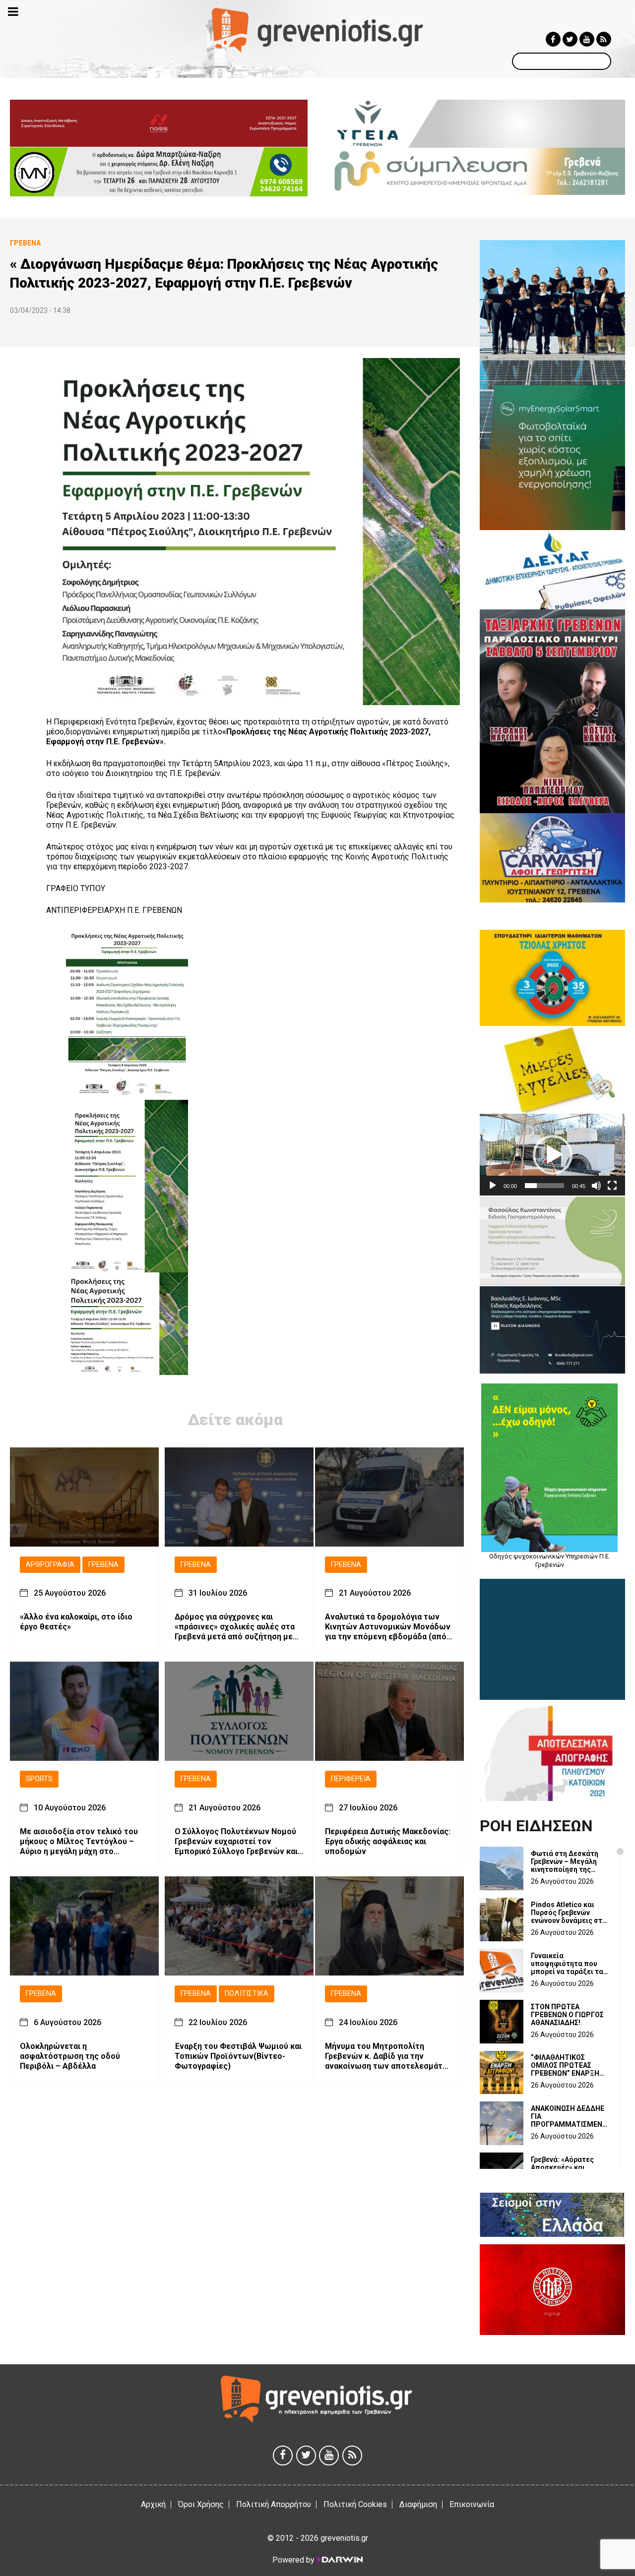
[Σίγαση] (596, 1186)
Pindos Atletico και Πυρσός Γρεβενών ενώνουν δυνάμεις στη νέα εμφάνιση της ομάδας (569, 1913)
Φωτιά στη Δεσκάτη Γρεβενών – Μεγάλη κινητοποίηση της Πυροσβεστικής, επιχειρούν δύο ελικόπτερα (565, 1861)
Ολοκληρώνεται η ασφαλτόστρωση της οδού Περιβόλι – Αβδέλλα (70, 2056)
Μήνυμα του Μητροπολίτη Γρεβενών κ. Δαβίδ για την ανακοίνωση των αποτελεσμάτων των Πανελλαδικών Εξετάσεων (389, 2056)
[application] (552, 1155)
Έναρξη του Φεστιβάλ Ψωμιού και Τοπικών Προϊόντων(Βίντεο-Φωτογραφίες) (238, 2056)
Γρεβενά (103, 1565)
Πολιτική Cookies (355, 2504)
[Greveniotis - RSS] (604, 39)
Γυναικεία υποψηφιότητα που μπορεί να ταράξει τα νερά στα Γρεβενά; (567, 1964)
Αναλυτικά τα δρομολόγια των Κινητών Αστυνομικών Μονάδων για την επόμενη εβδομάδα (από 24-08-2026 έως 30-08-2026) (388, 1627)
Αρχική (153, 2504)
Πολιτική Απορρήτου (274, 2504)
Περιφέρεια (351, 1779)
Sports (39, 1779)
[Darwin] (339, 2560)
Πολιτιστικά (247, 1994)
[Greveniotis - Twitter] (570, 39)
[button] (553, 1155)
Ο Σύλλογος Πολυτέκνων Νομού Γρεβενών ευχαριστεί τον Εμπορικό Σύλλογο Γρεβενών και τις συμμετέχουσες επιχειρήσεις (237, 1842)
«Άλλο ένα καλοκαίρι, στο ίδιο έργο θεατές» (76, 1622)
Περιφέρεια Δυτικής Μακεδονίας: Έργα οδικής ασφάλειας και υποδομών (388, 1841)
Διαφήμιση (418, 2504)
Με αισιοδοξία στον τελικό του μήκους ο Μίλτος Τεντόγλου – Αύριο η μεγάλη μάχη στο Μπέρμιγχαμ (79, 1842)
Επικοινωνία (472, 2504)
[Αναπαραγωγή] (493, 1186)
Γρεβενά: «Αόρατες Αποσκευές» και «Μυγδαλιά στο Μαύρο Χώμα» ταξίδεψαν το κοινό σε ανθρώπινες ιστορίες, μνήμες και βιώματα (569, 2167)
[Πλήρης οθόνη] (612, 1186)
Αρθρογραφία (50, 1565)
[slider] (544, 1186)
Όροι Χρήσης (201, 2504)
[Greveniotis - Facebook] (553, 39)
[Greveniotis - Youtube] (587, 39)
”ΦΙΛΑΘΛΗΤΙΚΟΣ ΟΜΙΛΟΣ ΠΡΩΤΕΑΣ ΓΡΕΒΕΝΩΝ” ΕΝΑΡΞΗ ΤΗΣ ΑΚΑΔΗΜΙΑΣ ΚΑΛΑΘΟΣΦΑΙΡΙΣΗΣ (565, 2065)
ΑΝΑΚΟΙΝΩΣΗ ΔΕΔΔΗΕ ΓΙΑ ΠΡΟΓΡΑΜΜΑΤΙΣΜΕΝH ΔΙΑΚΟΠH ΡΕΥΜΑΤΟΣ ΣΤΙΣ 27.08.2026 (569, 2116)
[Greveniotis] (318, 30)
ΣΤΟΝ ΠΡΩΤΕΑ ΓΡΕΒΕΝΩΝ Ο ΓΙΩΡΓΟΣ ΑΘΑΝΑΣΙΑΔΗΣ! (567, 2015)
